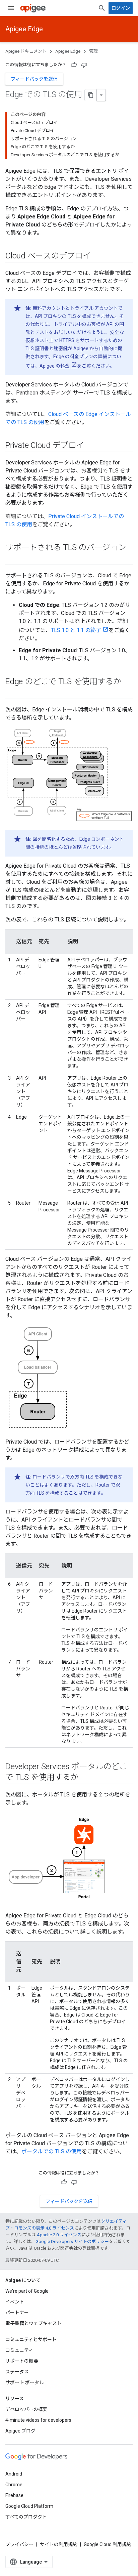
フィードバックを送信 (34, 79)
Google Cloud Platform (29, 2506)
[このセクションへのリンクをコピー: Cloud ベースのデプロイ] (97, 256)
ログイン (121, 8)
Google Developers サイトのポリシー (72, 2241)
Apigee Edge (24, 29)
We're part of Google (27, 2291)
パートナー (17, 2313)
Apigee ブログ (20, 2431)
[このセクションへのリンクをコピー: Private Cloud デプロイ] (91, 446)
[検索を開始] (102, 8)
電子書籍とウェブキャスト (33, 2323)
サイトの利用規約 (59, 2544)
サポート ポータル (25, 2382)
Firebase (14, 2495)
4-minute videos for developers (38, 2420)
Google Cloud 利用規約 (108, 2544)
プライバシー (19, 2544)
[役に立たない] (84, 65)
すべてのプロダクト (26, 2517)
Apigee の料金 (55, 366)
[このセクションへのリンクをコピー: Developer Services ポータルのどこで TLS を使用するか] (85, 1778)
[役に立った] (74, 65)
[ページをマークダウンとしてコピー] (91, 95)
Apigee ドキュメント (26, 51)
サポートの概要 (22, 2361)
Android (14, 2474)
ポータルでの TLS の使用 (52, 2151)
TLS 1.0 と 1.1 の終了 (76, 630)
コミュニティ (19, 2350)
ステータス (17, 2372)
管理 (93, 51)
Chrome (14, 2485)
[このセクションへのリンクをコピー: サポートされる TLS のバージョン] (12, 559)
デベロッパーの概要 (26, 2409)
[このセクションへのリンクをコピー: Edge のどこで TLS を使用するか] (12, 693)
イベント (15, 2302)
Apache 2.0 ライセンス (59, 2235)
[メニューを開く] (11, 8)
